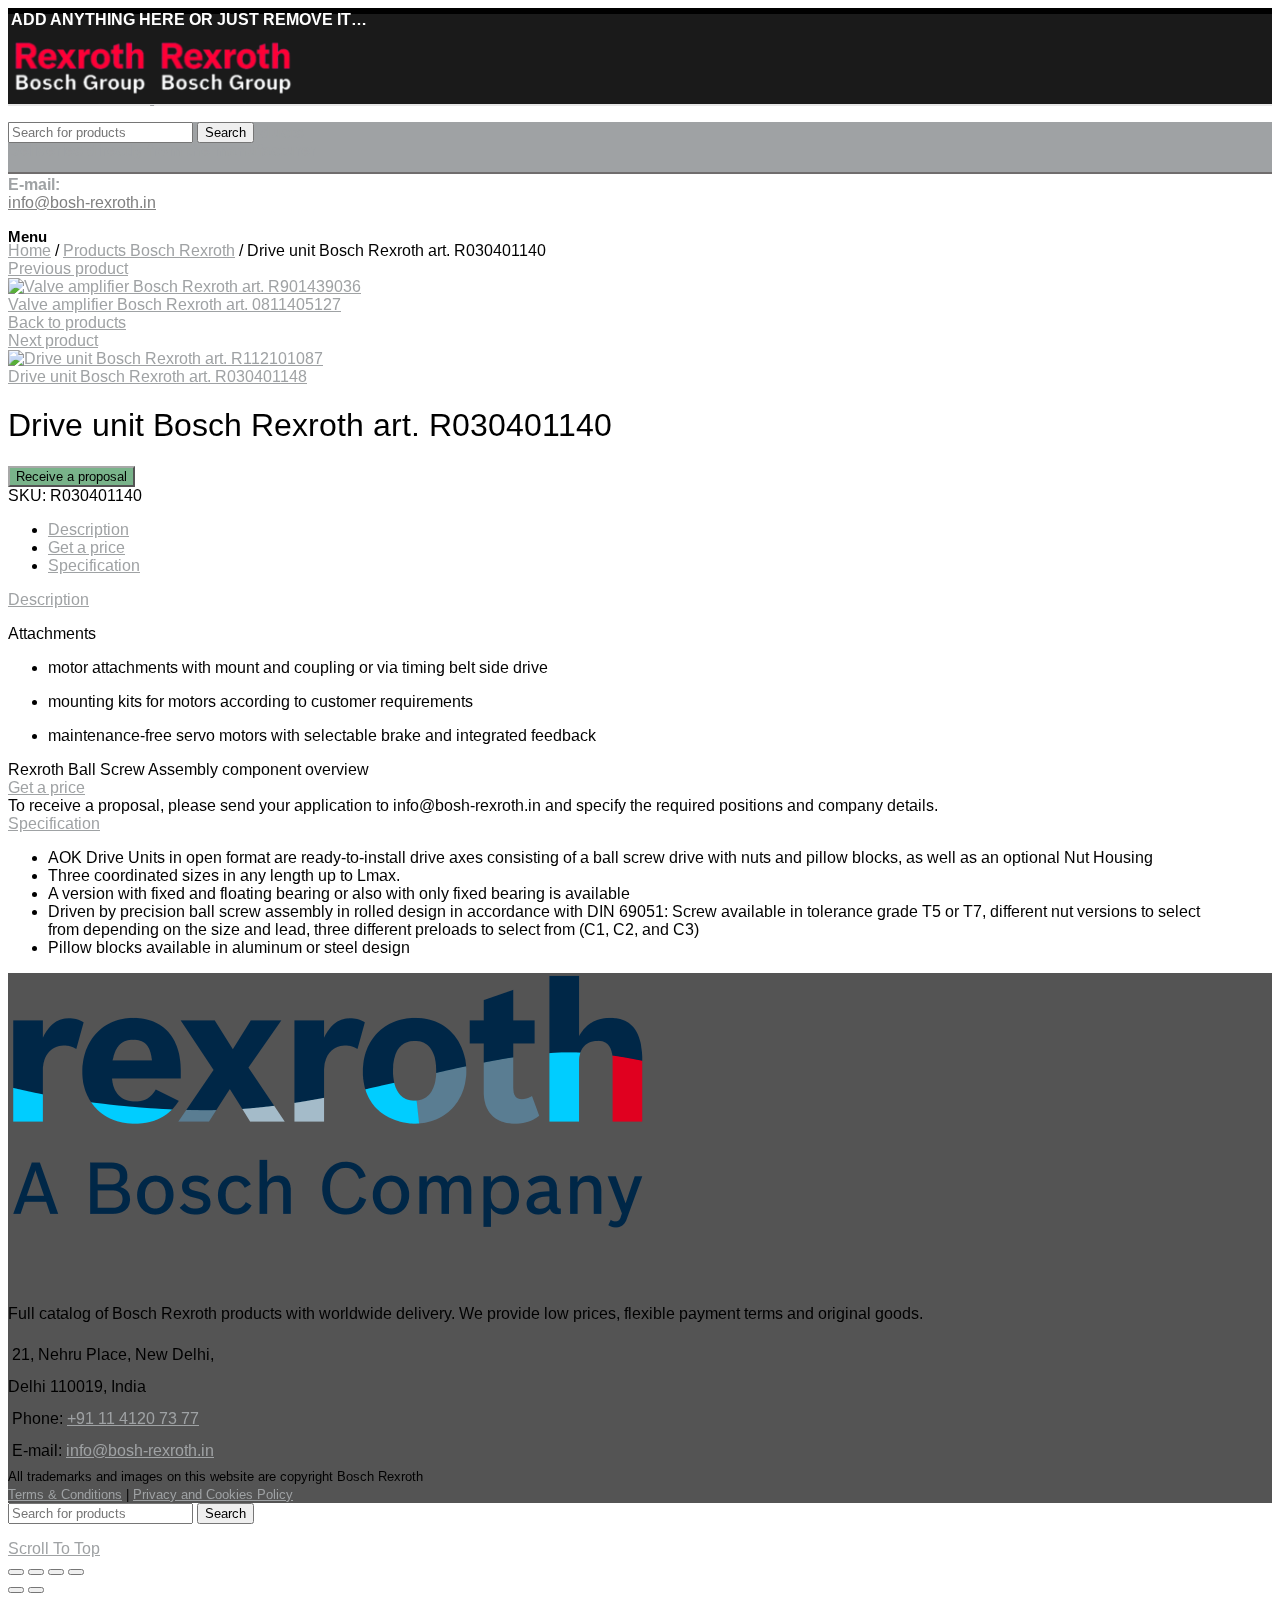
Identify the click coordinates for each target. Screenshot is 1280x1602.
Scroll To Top (54, 1548)
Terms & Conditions (65, 1494)
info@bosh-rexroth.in (140, 1450)
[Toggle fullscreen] (56, 1572)
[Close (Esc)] (16, 1572)
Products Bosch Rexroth (149, 250)
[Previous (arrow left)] (16, 1590)
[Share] (36, 1572)
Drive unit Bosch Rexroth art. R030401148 (157, 376)
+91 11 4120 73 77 (133, 1418)
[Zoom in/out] (76, 1572)
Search (225, 132)
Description (88, 529)
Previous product (68, 268)
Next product (53, 340)
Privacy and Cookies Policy (213, 1494)
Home (29, 250)
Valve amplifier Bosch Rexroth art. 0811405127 (174, 304)
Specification (94, 565)
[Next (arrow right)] (36, 1590)
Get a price (86, 547)
